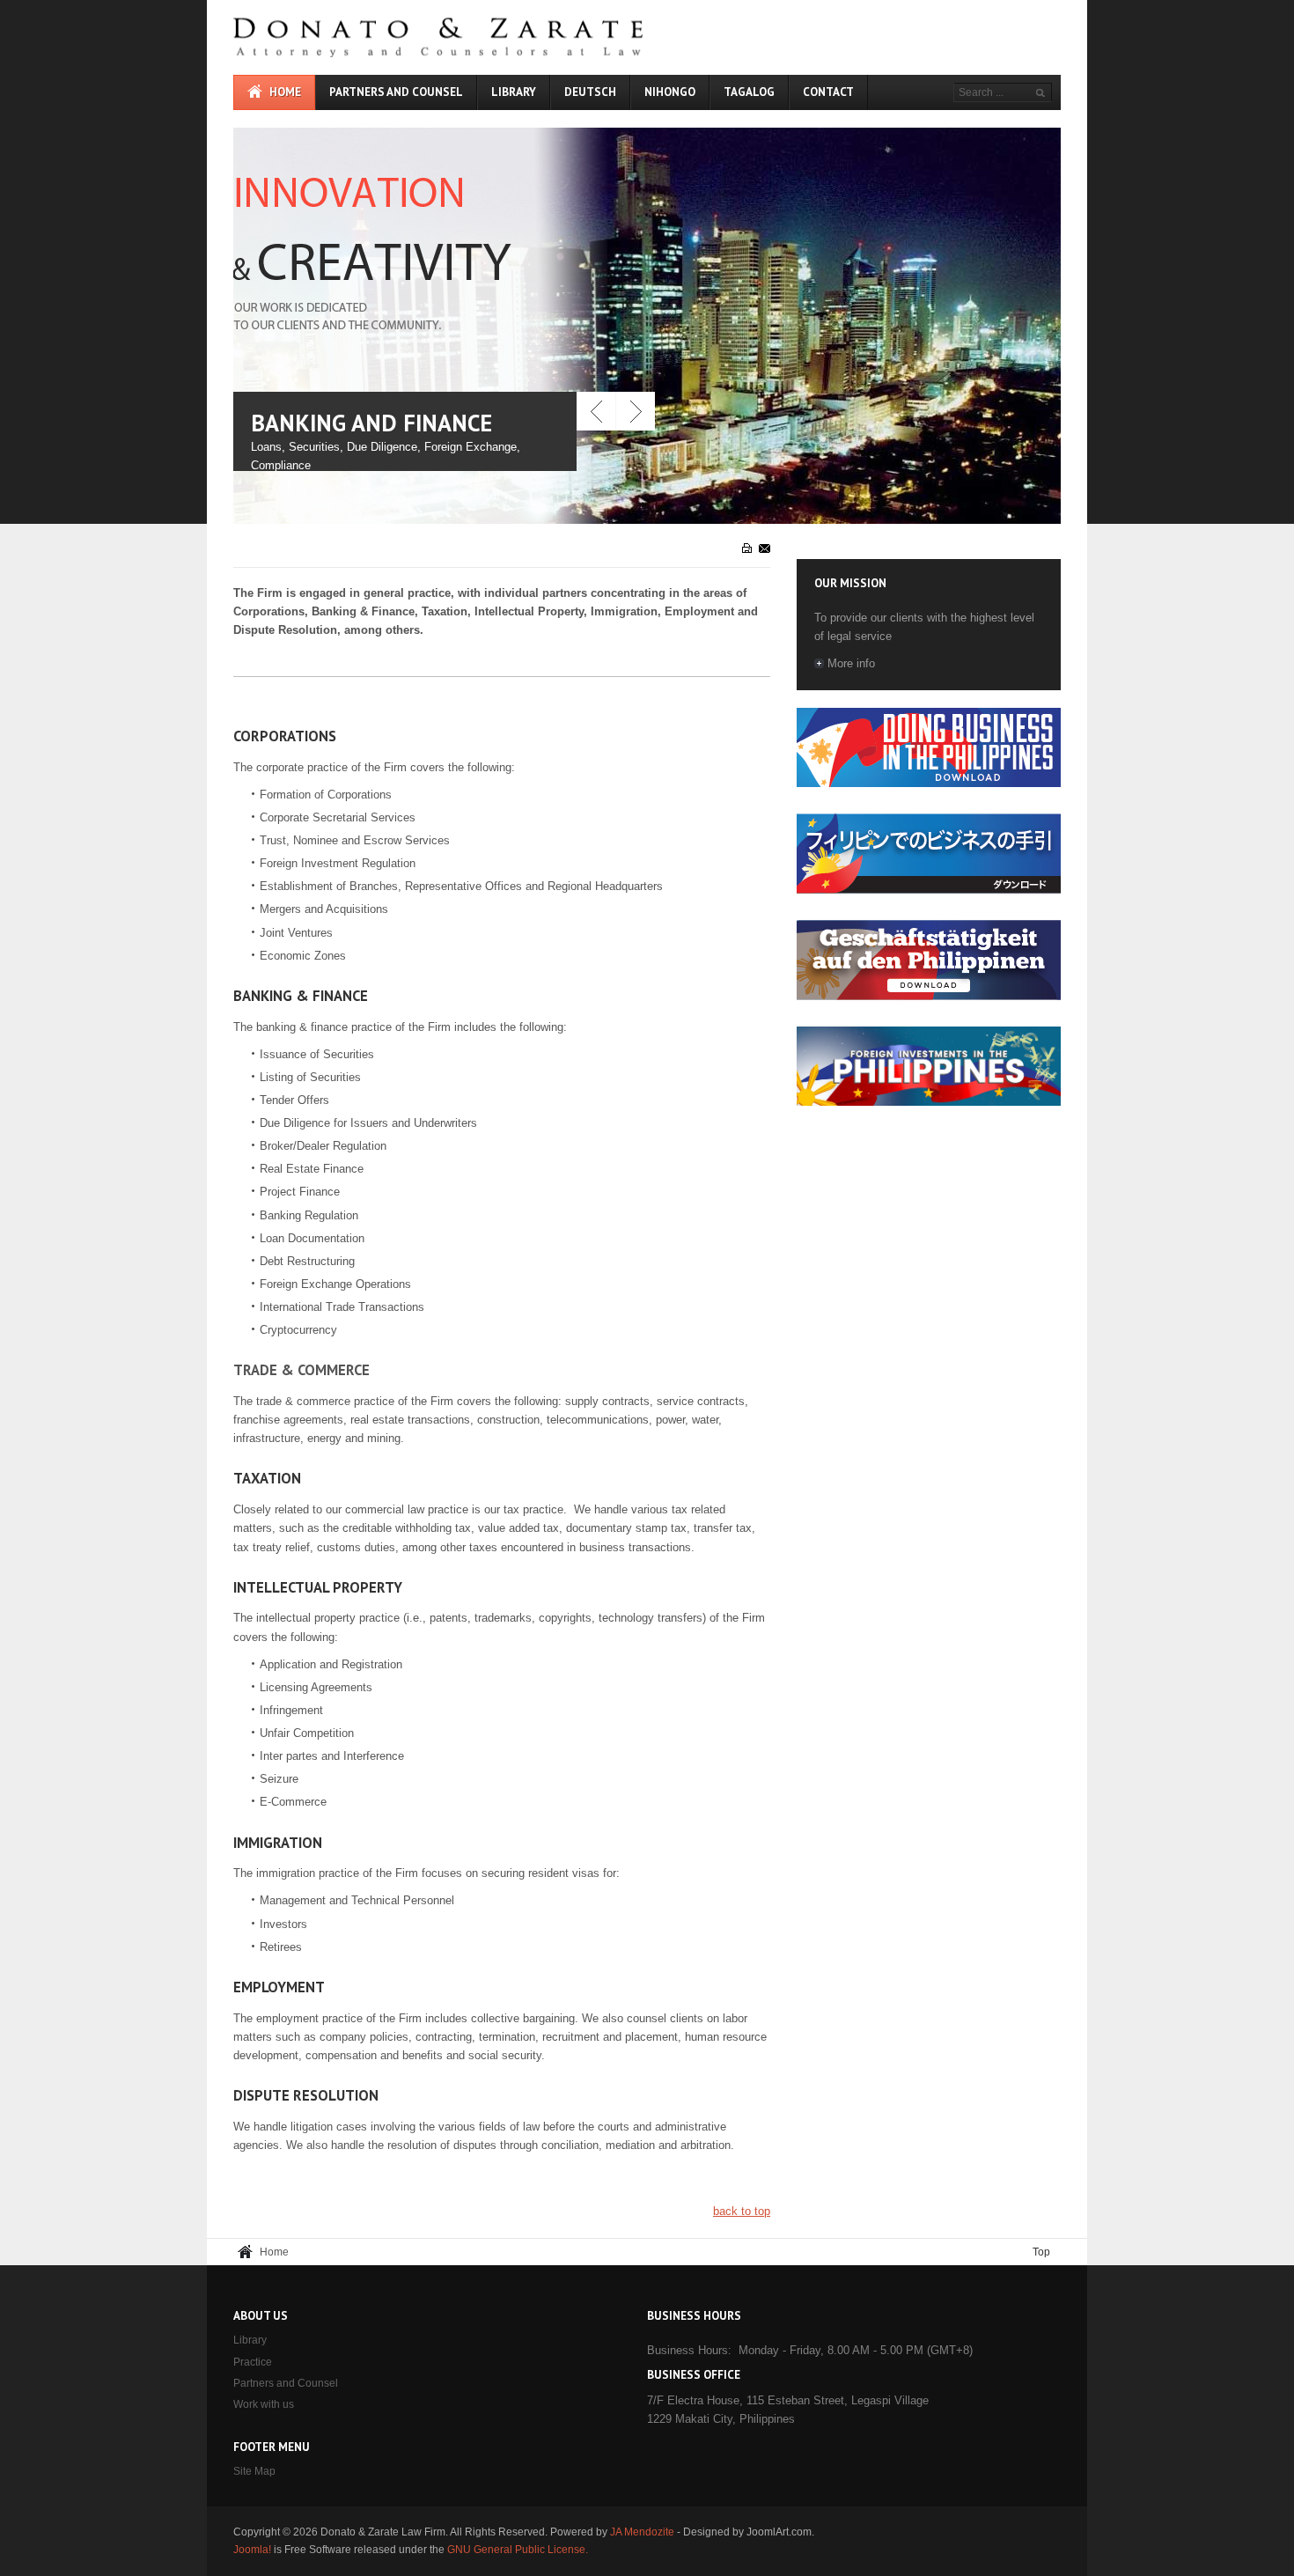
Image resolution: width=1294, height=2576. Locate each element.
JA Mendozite (642, 2532)
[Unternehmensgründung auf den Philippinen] (929, 996)
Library (250, 2340)
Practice (253, 2362)
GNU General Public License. (518, 2550)
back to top (742, 2211)
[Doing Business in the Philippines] (929, 783)
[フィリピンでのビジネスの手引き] (929, 890)
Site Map (254, 2471)
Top (1041, 2252)
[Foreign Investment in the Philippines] (929, 1102)
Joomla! (252, 2550)
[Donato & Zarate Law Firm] (497, 37)
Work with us (264, 2404)
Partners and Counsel (286, 2383)
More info (851, 663)
